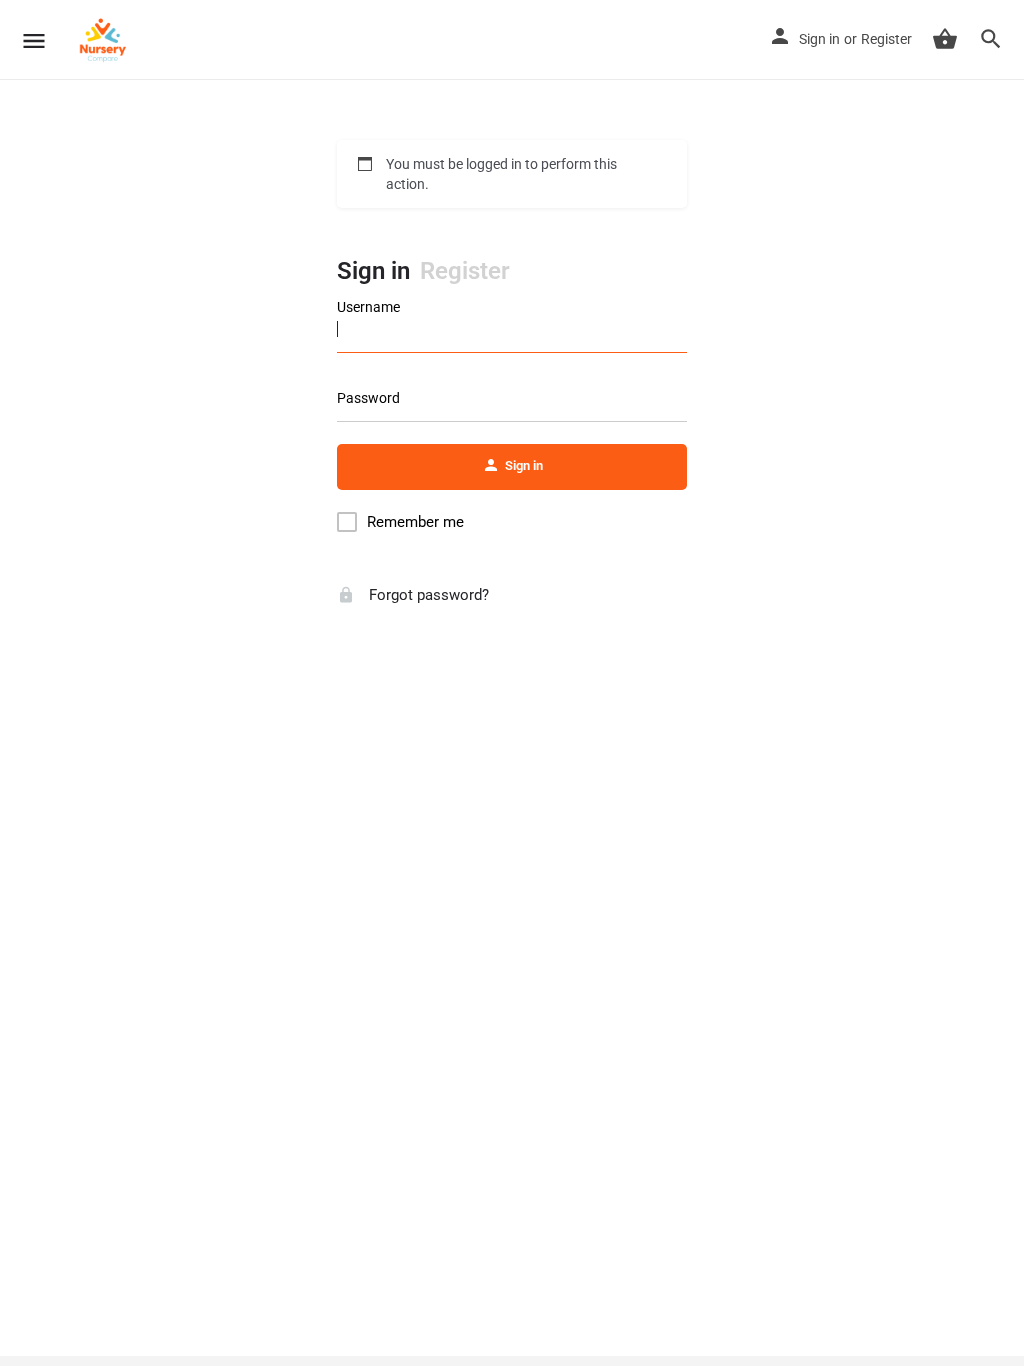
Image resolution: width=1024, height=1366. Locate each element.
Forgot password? (427, 595)
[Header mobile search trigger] (991, 39)
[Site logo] (105, 40)
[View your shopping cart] (945, 39)
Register (886, 39)
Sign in (819, 39)
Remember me (415, 522)
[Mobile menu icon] (34, 40)
